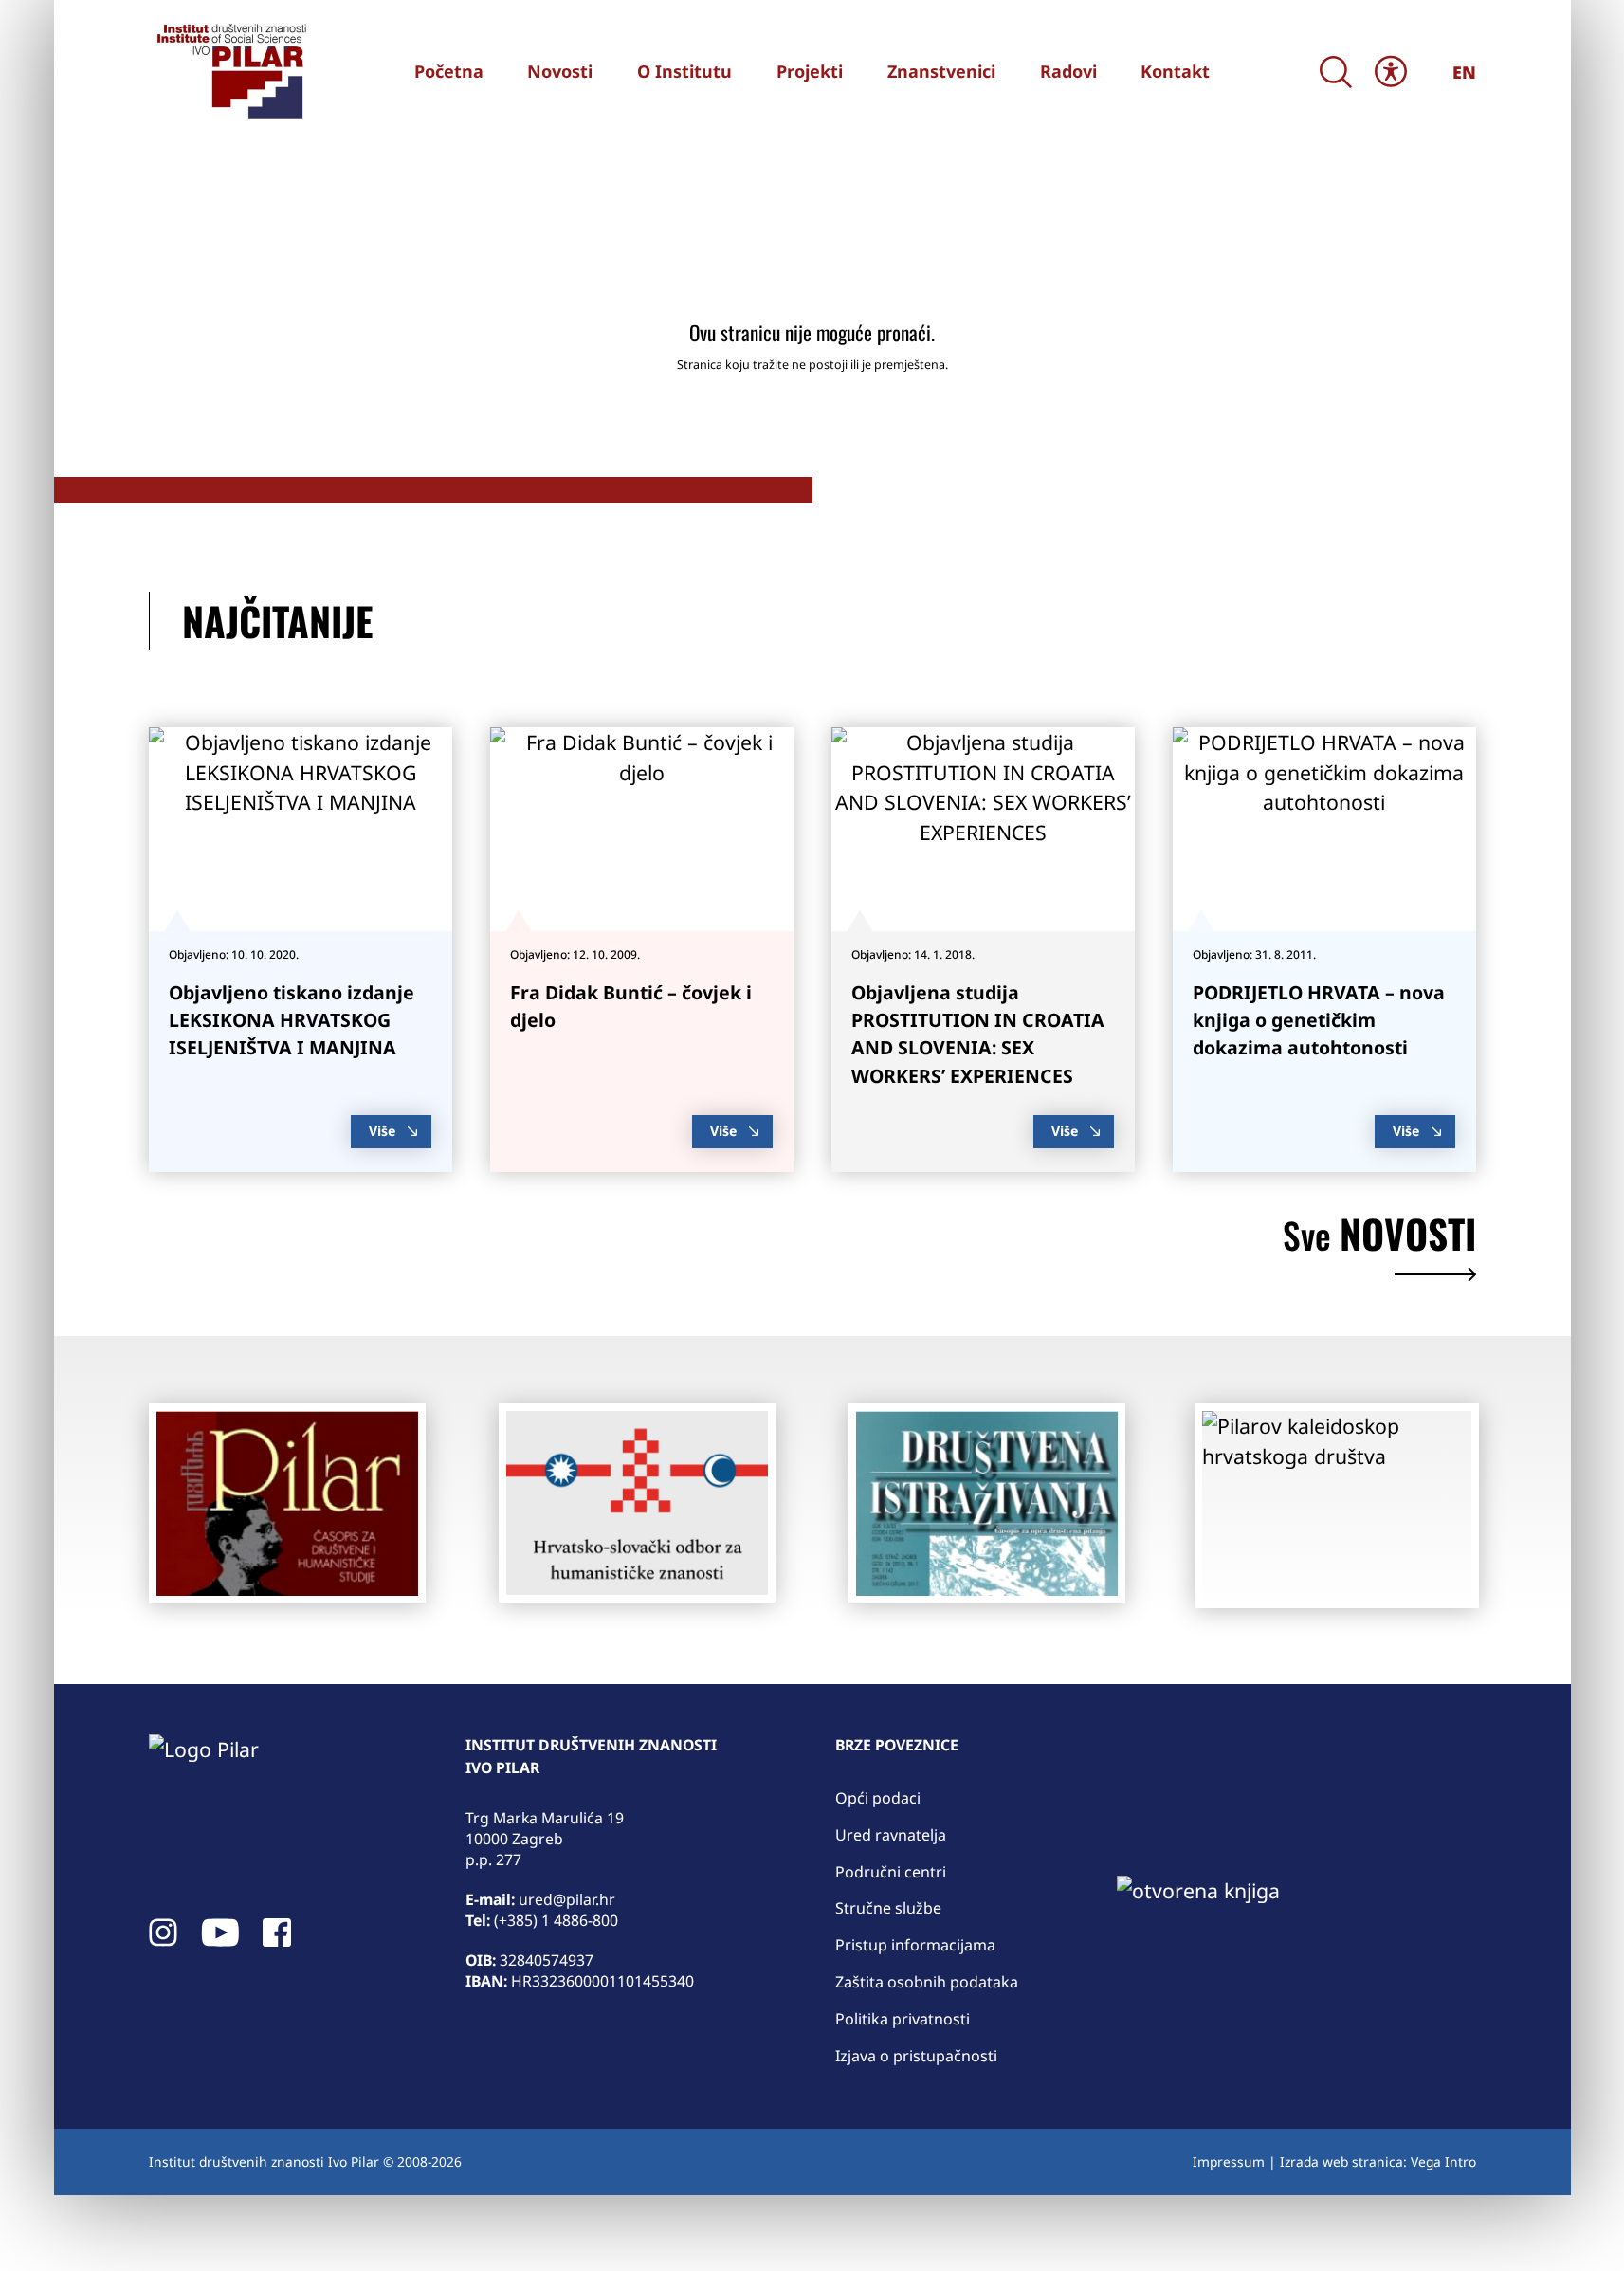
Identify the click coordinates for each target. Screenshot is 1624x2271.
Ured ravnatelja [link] (891, 1835)
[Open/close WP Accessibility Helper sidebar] (1391, 72)
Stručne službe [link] (888, 1908)
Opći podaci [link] (878, 1798)
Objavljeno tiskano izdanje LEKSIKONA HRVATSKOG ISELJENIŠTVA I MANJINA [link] (292, 1020)
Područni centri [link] (891, 1872)
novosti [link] (1379, 1238)
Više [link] (382, 1131)
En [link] (1464, 72)
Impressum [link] (1229, 2161)
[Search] (1336, 72)
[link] (229, 71)
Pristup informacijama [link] (915, 1945)
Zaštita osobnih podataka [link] (927, 1982)
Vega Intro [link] (1443, 2161)
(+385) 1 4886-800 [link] (556, 1920)
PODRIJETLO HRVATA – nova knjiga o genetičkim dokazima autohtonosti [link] (1319, 1020)
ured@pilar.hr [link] (567, 1899)
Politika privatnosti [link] (903, 2019)
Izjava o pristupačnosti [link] (916, 2056)
